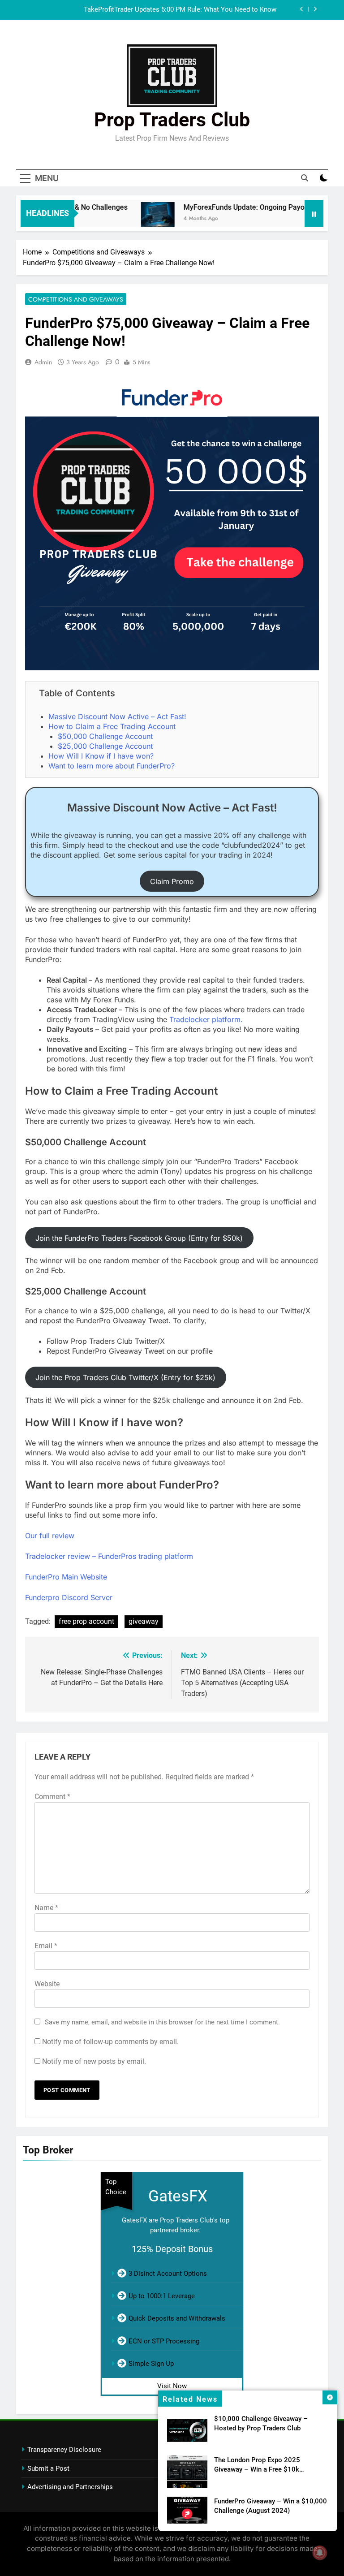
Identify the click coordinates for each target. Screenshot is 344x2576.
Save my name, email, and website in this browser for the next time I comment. (162, 2022)
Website (47, 1984)
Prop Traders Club (172, 120)
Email (46, 1946)
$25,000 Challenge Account (105, 746)
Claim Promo (172, 881)
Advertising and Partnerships (70, 2487)
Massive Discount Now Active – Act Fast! (117, 716)
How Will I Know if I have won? (101, 756)
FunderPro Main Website (66, 1577)
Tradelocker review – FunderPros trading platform (109, 1556)
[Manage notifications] (320, 2553)
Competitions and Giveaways (76, 299)
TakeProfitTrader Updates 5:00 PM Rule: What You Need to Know (180, 10)
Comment (52, 1797)
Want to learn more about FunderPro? (112, 766)
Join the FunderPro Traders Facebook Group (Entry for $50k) (139, 1238)
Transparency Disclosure (64, 2450)
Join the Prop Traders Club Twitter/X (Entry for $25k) (125, 1377)
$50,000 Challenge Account (105, 736)
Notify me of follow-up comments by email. (110, 2042)
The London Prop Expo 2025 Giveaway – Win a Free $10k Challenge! (257, 2469)
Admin (43, 362)
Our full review (50, 1536)
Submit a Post (48, 2468)
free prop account (86, 1621)
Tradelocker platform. (206, 1019)
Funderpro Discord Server (69, 1597)
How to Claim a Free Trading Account (112, 726)
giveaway (144, 1621)
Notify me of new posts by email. (94, 2061)
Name (46, 1908)
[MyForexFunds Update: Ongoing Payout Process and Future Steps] (138, 219)
